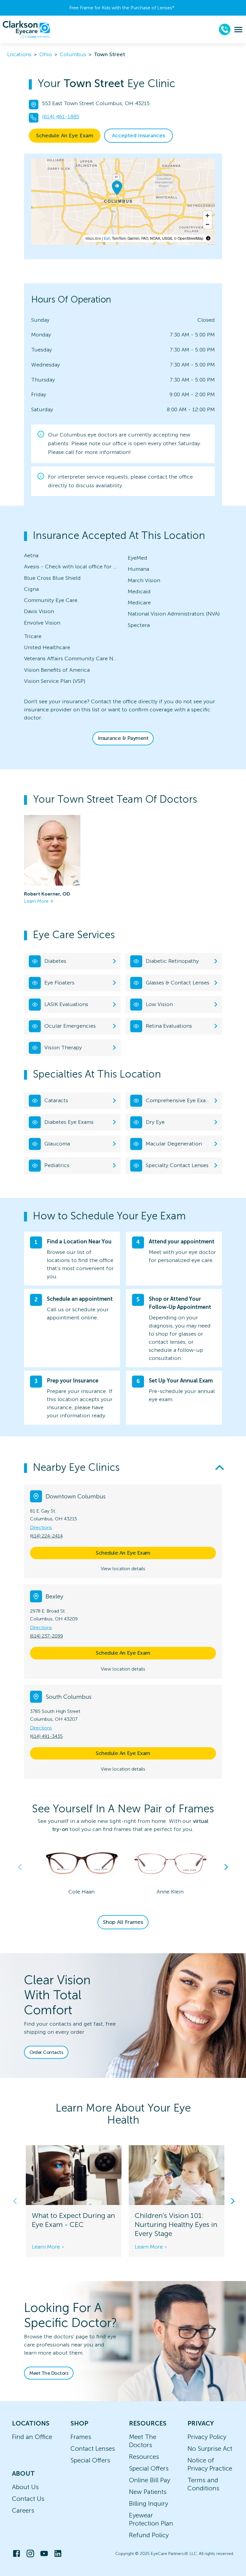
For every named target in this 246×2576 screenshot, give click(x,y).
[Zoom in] (207, 216)
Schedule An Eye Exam (65, 135)
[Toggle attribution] (208, 238)
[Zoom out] (207, 224)
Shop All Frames (123, 1922)
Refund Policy (149, 2535)
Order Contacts (46, 2052)
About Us (25, 2487)
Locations (19, 54)
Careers (23, 2510)
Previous (20, 1867)
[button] (123, 1468)
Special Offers (90, 2460)
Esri (107, 238)
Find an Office (32, 2437)
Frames (81, 2437)
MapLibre (93, 238)
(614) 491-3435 (46, 1736)
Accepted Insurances (138, 135)
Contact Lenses (93, 2448)
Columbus (73, 54)
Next (226, 1867)
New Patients (148, 2492)
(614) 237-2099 (46, 1636)
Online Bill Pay (150, 2480)
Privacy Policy (207, 2437)
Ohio (46, 54)
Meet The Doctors (49, 2373)
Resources (144, 2457)
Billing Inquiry (148, 2503)
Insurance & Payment (123, 738)
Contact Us (28, 2499)
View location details (123, 1569)
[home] (26, 29)
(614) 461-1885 (61, 117)
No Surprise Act (210, 2448)
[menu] (238, 30)
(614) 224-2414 (46, 1536)
